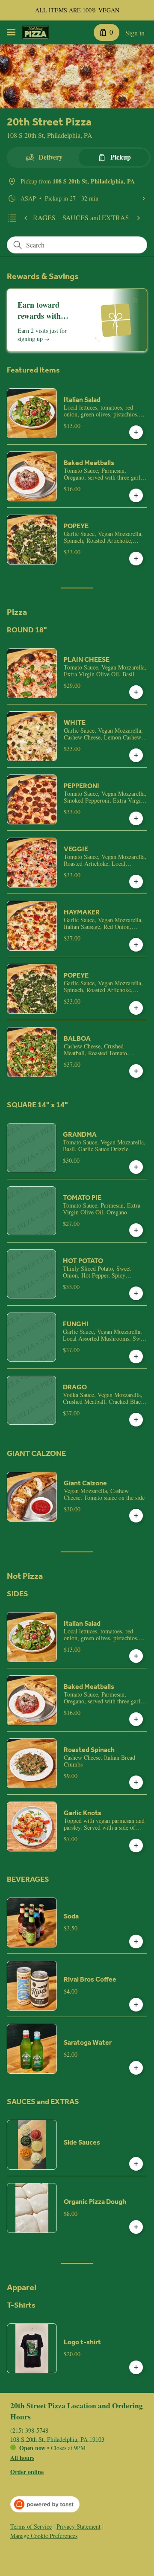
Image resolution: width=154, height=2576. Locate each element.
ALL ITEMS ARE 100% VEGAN (77, 10)
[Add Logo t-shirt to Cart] (136, 2367)
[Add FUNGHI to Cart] (136, 1356)
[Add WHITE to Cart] (136, 755)
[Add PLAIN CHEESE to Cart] (136, 692)
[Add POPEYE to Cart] (136, 559)
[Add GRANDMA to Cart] (136, 1167)
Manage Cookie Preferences (44, 2536)
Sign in (135, 33)
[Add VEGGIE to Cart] (136, 882)
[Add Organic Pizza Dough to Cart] (136, 2227)
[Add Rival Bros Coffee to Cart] (136, 2005)
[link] (96, 218)
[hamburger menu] (11, 32)
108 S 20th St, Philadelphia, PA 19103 (57, 2439)
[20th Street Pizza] (36, 32)
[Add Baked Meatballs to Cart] (136, 495)
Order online (27, 2471)
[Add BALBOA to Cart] (136, 1071)
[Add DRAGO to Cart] (136, 1420)
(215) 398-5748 (29, 2430)
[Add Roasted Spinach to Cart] (136, 1782)
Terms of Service (31, 2527)
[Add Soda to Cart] (136, 1941)
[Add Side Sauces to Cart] (136, 2164)
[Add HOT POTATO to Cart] (136, 1293)
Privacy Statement (78, 2527)
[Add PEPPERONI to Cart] (136, 818)
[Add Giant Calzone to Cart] (136, 1516)
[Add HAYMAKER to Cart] (136, 945)
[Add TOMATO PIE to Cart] (136, 1230)
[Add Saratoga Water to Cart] (136, 2068)
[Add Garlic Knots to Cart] (136, 1845)
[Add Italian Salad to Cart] (136, 432)
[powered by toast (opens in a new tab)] (45, 2504)
